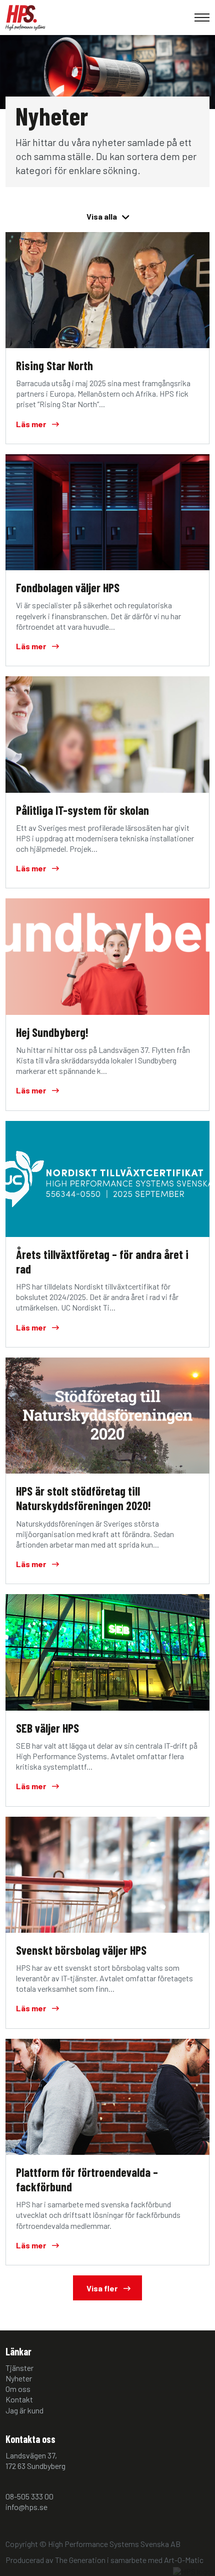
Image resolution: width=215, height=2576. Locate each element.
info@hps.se (26, 2507)
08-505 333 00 (29, 2496)
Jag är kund (24, 2410)
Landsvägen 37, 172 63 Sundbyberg (35, 2460)
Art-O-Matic (184, 2560)
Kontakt (19, 2399)
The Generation (80, 2560)
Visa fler (103, 2288)
